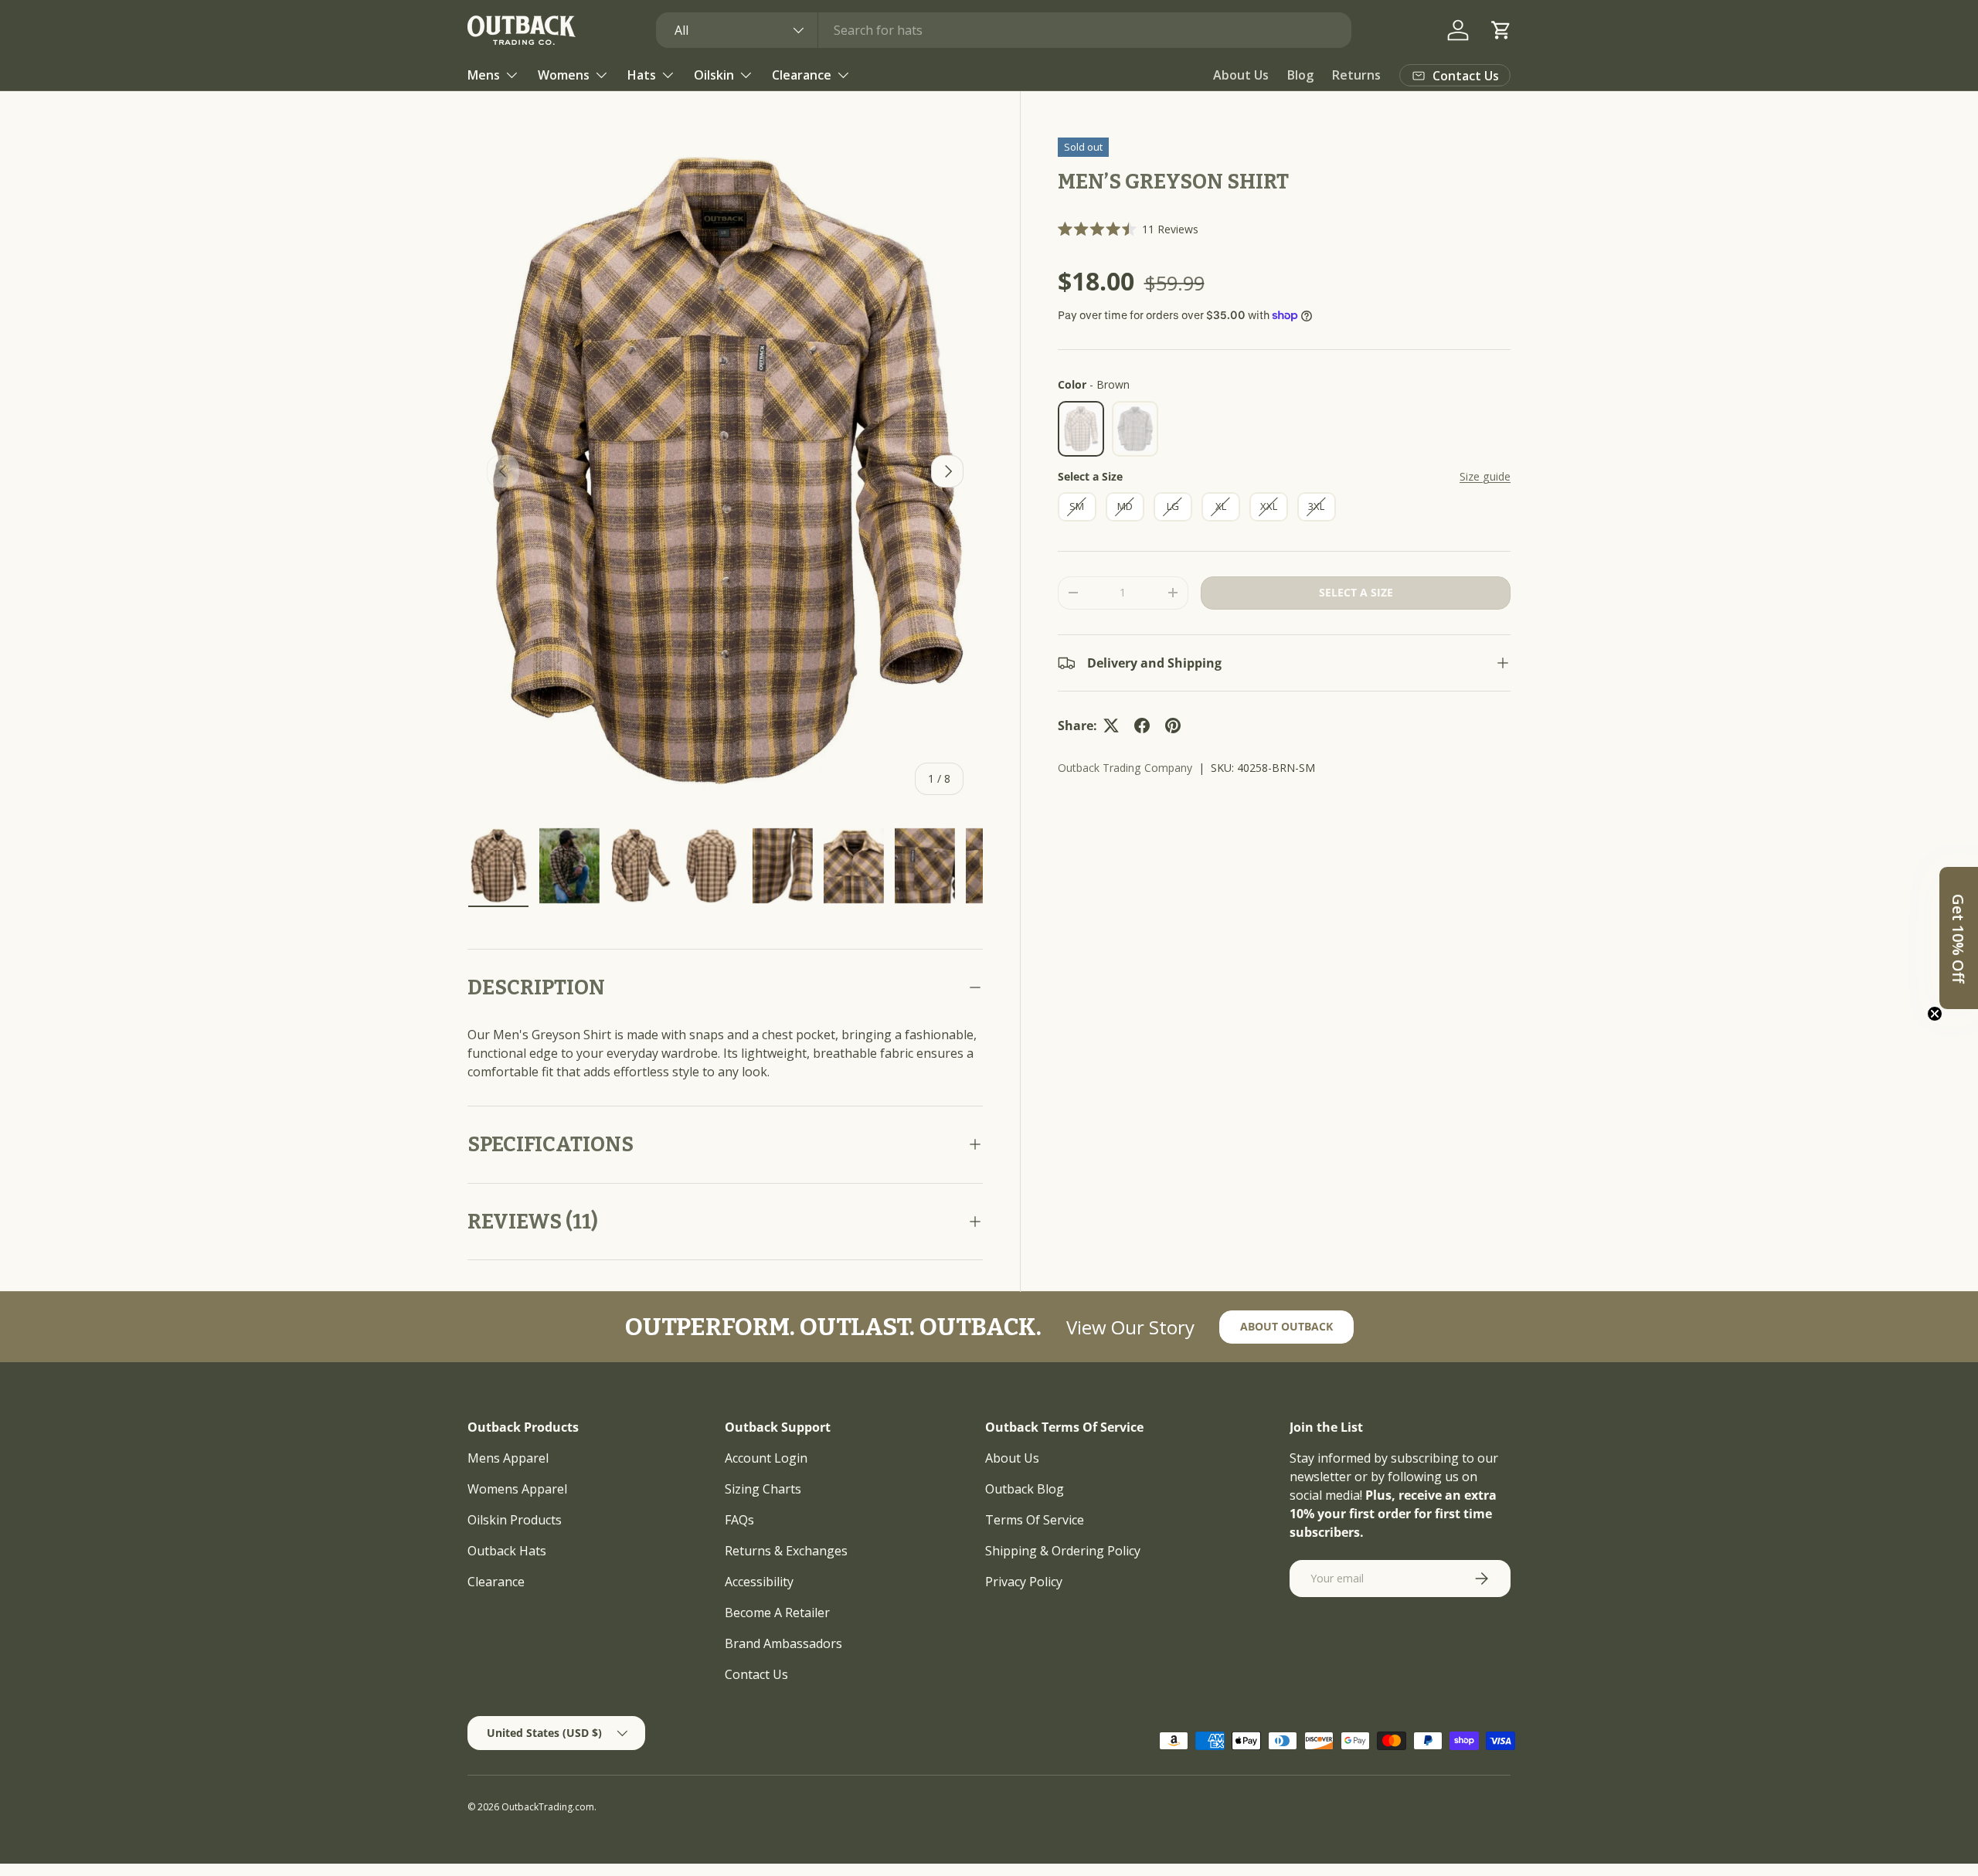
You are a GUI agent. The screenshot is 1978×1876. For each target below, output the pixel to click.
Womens (564, 75)
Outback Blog (1025, 1489)
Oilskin (714, 75)
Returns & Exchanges (786, 1551)
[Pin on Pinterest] (1173, 726)
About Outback (1286, 1326)
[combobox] (1004, 30)
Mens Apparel (508, 1458)
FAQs (739, 1520)
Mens (484, 75)
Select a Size (1090, 476)
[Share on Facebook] (1142, 726)
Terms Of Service (1035, 1520)
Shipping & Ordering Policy (1063, 1551)
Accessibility (759, 1582)
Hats (642, 75)
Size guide (1485, 476)
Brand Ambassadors (783, 1643)
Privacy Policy (1024, 1582)
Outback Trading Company (1125, 768)
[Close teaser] (1935, 1014)
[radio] (1081, 429)
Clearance (802, 75)
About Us (1241, 75)
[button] (1501, 30)
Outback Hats (507, 1551)
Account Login (766, 1458)
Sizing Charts (763, 1489)
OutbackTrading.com (548, 1807)
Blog (1300, 75)
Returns (1356, 75)
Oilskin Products (515, 1520)
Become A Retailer (777, 1613)
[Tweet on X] (1111, 726)
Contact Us (756, 1674)
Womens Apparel (517, 1489)
